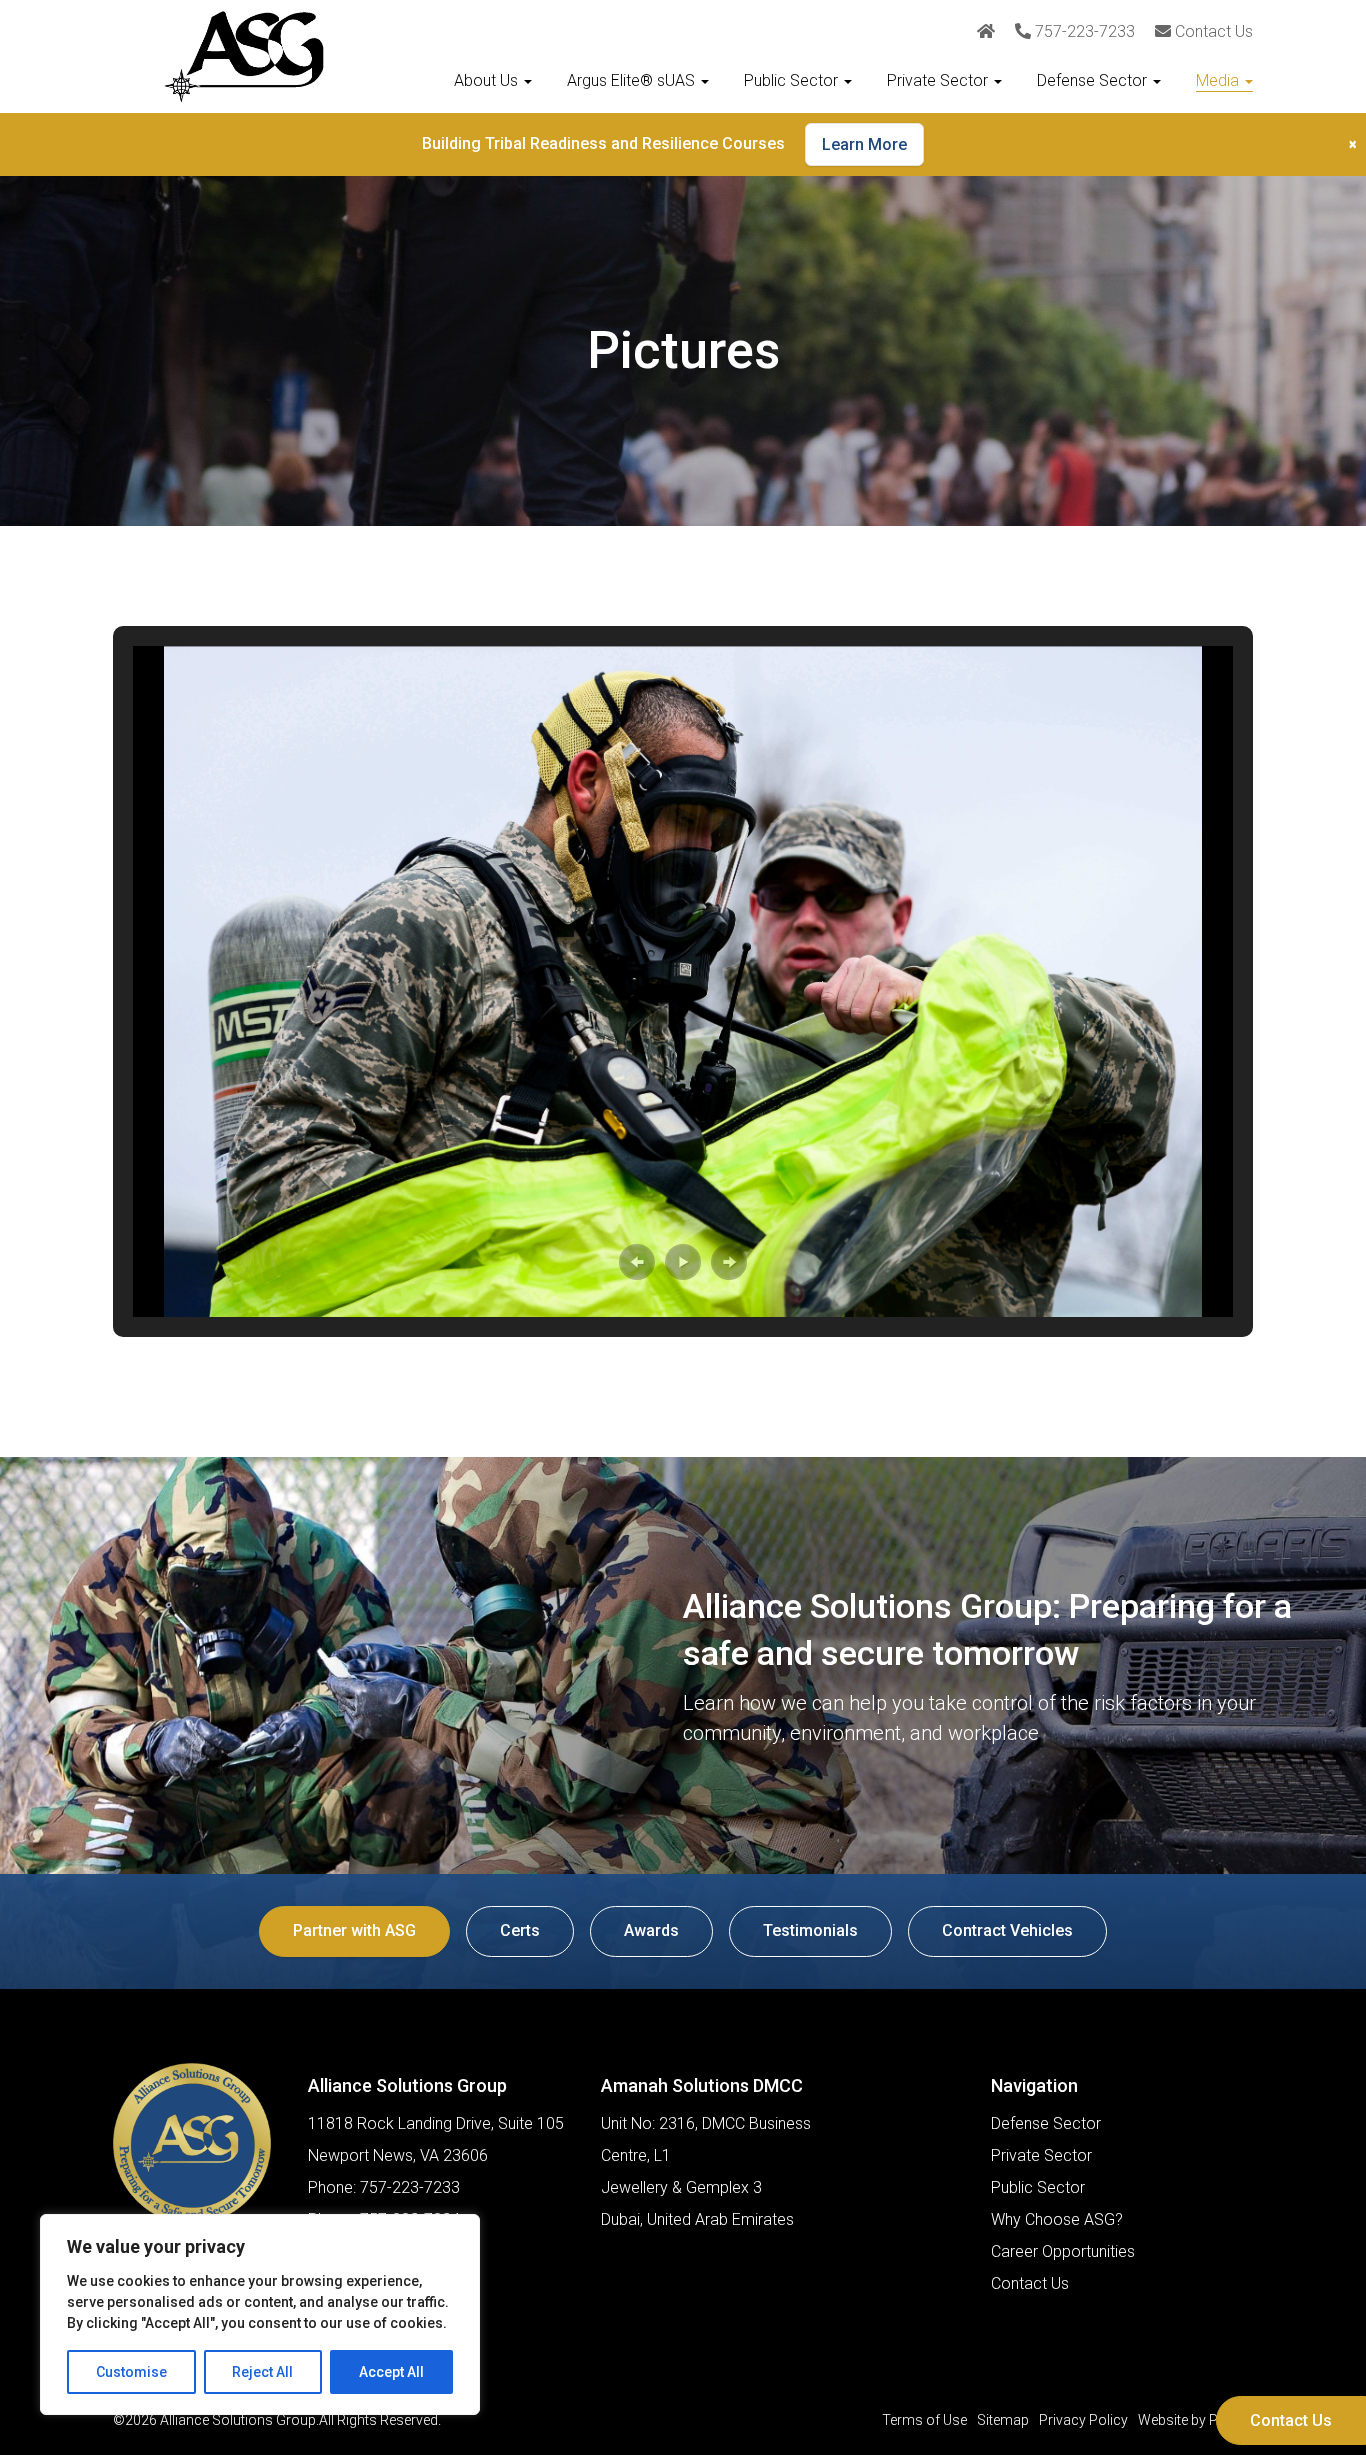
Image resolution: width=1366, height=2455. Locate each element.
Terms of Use (924, 2420)
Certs (520, 1930)
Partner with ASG (354, 1930)
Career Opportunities (1063, 2251)
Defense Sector (1094, 80)
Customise (131, 2372)
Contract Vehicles (1007, 1930)
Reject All (262, 2372)
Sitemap (1003, 2420)
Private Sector (939, 80)
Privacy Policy (1083, 2420)
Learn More (864, 144)
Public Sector (793, 80)
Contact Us (1291, 2420)
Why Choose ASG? (1057, 2219)
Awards (651, 1930)
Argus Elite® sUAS (633, 80)
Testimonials (810, 1930)
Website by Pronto (1195, 2420)
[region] (260, 2314)
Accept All (391, 2372)
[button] (637, 1262)
